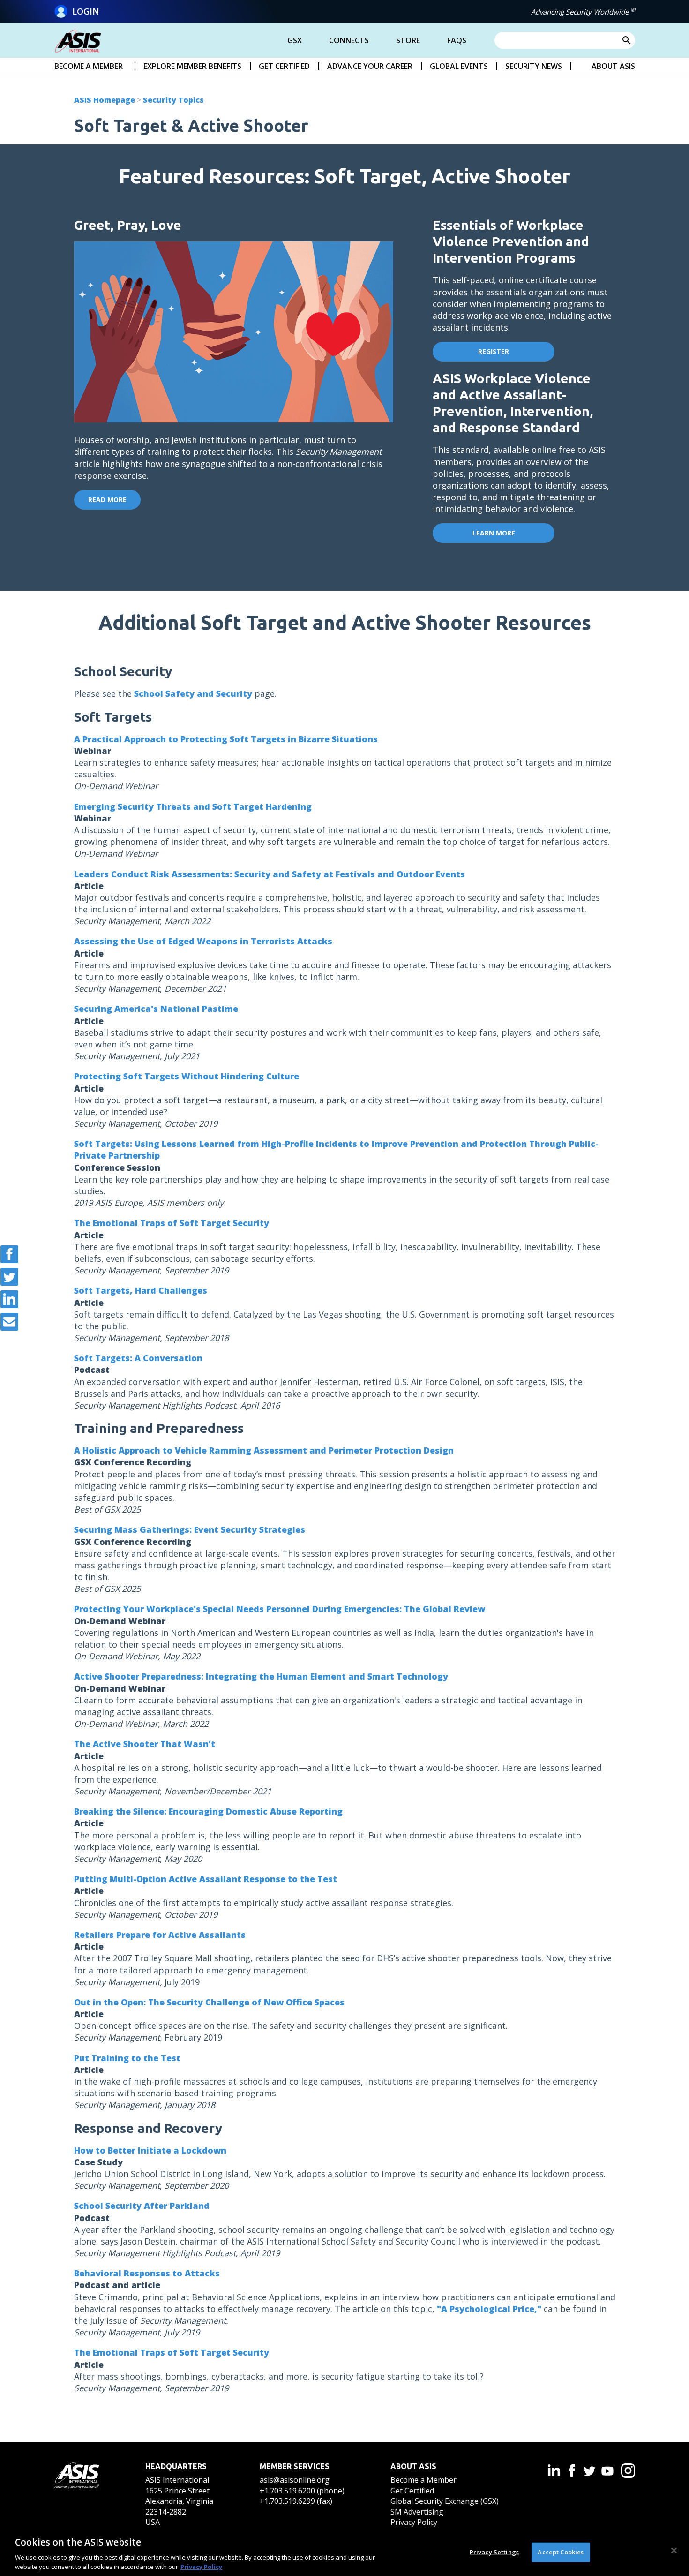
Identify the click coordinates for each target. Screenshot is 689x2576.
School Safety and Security (193, 693)
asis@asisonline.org (295, 2480)
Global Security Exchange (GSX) (445, 2501)
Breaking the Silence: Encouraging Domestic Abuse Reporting (208, 1811)
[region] (344, 2552)
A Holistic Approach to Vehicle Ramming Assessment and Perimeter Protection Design (264, 1450)
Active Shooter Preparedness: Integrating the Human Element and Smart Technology (261, 1676)
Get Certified (412, 2491)
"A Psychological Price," (489, 2309)
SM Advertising (417, 2512)
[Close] (674, 2551)
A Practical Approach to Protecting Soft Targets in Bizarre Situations (226, 739)
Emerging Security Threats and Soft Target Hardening (193, 806)
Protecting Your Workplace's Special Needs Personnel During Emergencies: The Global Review (280, 1609)
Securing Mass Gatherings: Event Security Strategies (190, 1529)
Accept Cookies (561, 2552)
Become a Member (423, 2480)
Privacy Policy (414, 2522)
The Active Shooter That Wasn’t (145, 1744)
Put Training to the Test (127, 2058)
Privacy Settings (494, 2552)
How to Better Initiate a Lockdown (150, 2150)
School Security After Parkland (142, 2206)
